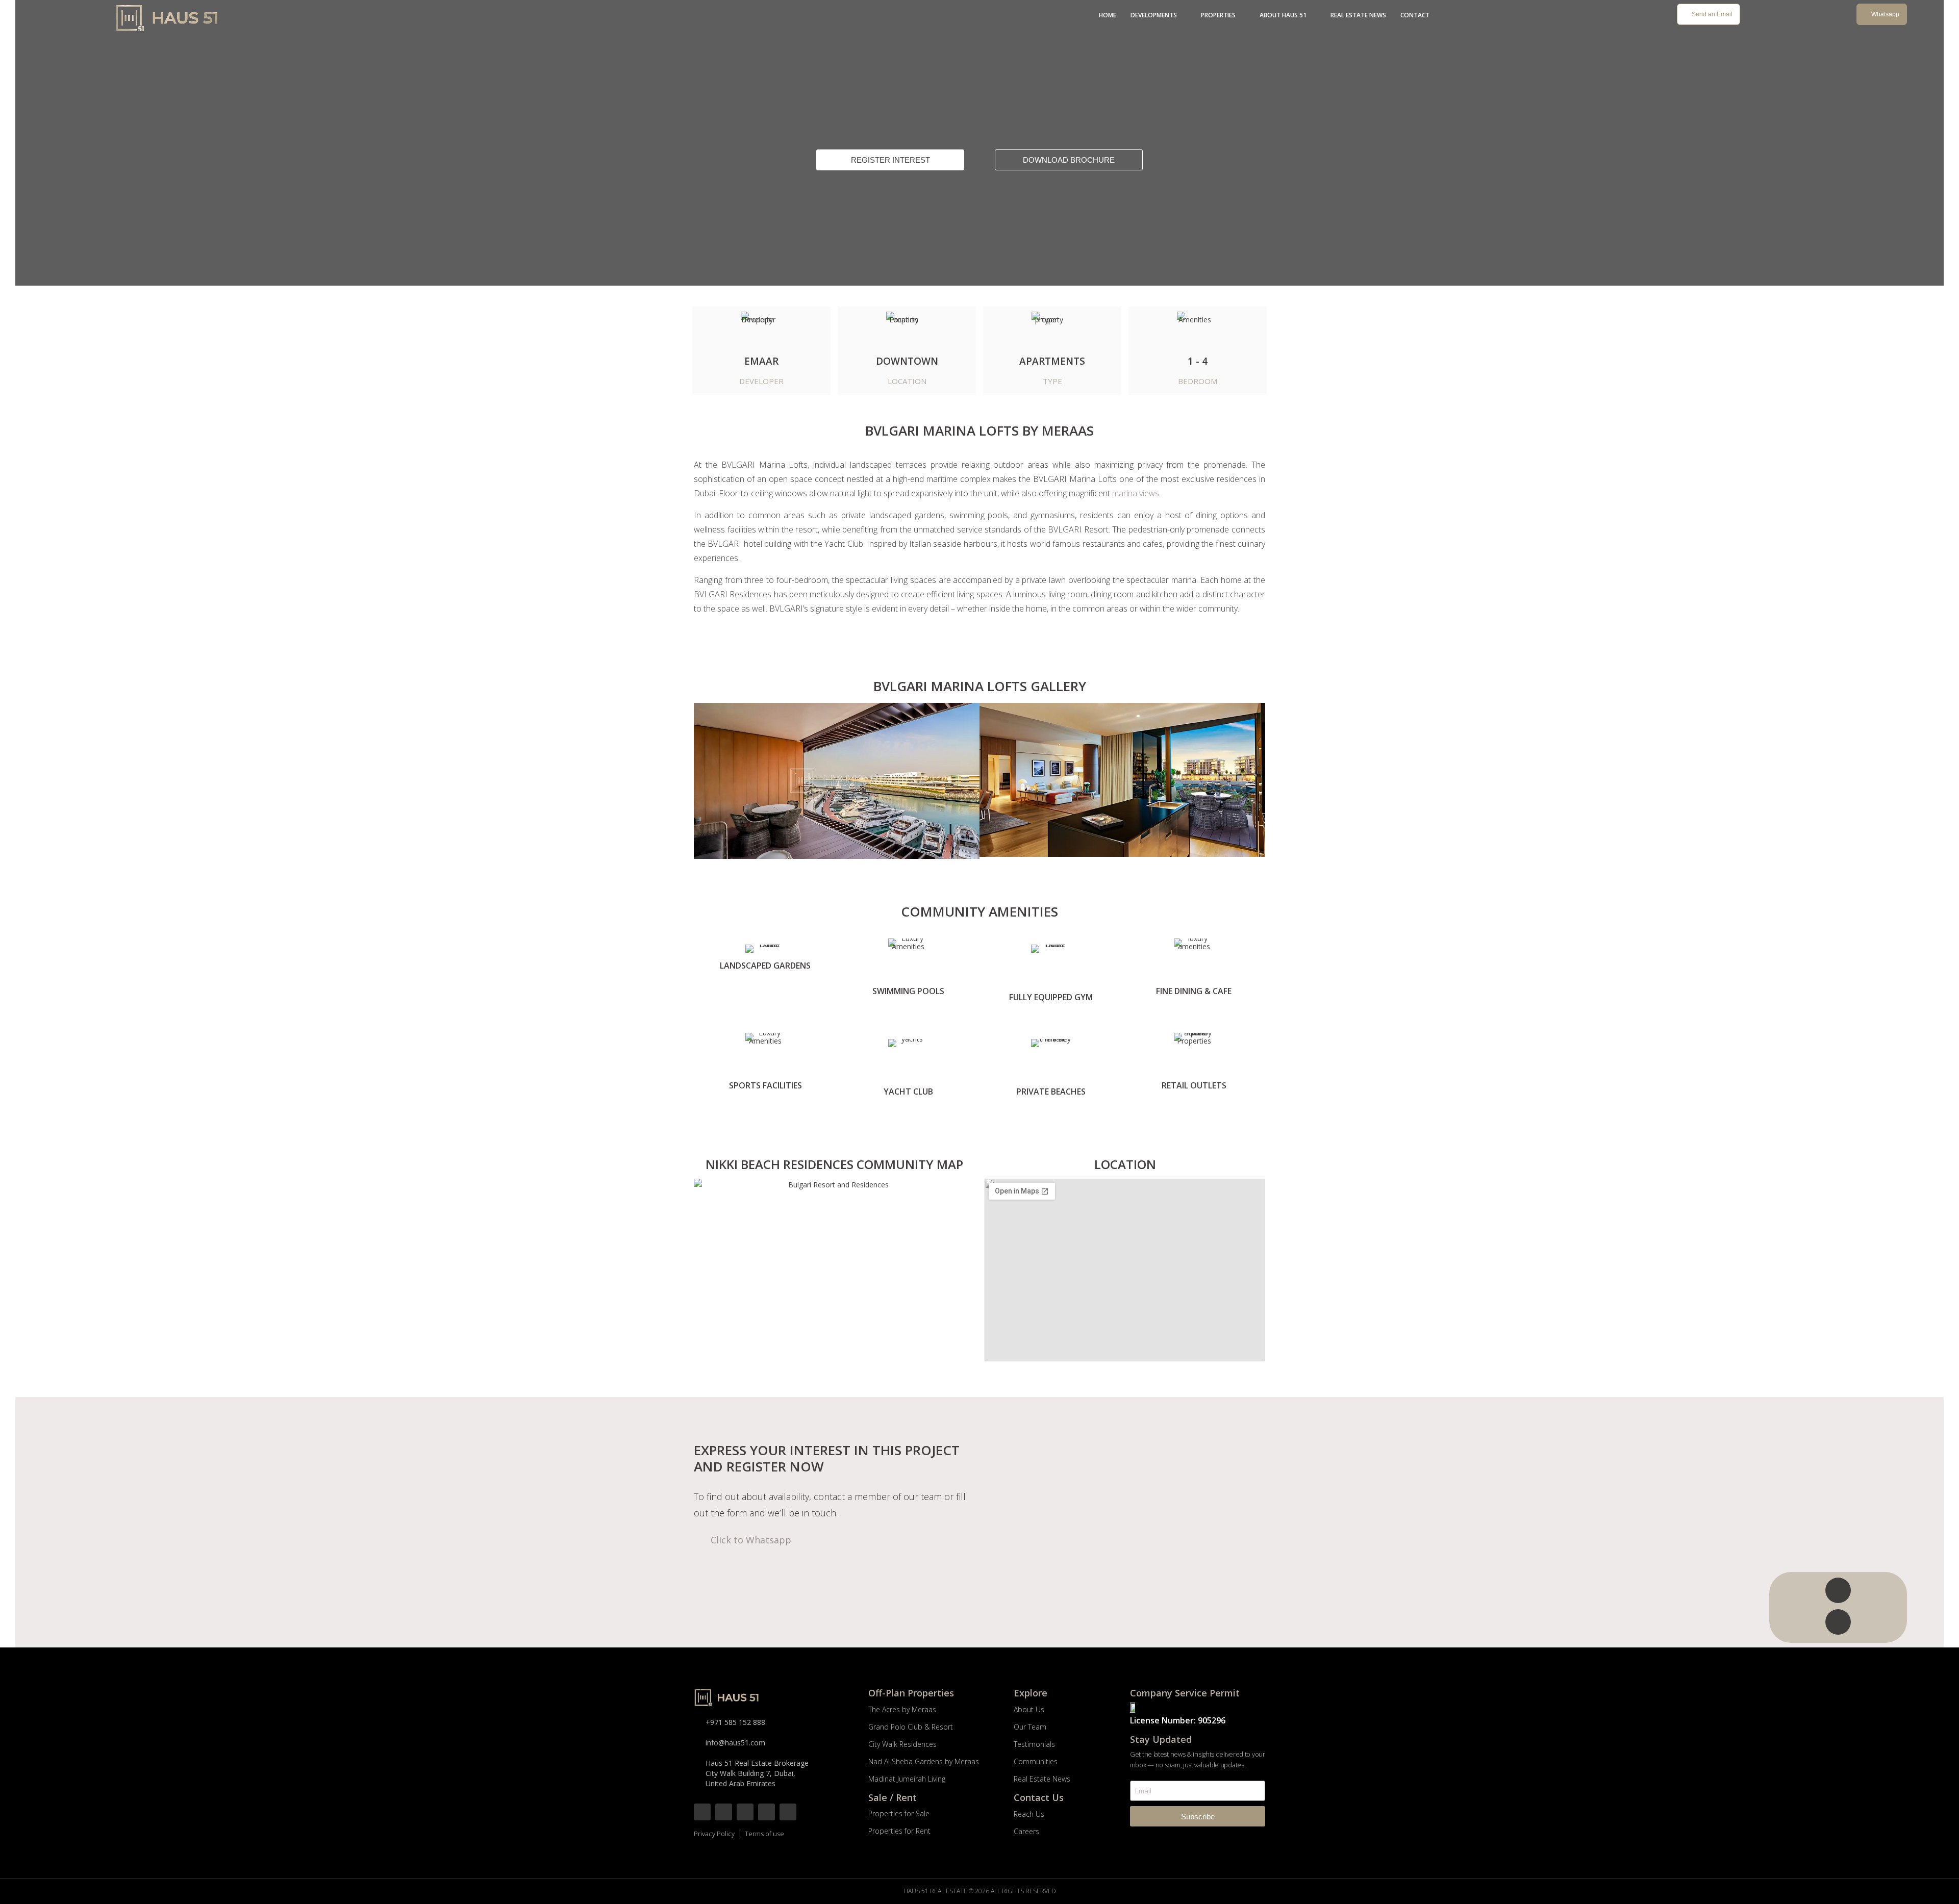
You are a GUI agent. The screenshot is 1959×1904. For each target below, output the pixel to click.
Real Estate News (1358, 15)
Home (1108, 15)
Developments (1154, 15)
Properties (1218, 15)
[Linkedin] (788, 1812)
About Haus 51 (1283, 15)
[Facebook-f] (702, 1812)
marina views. (1136, 493)
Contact (1415, 15)
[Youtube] (767, 1812)
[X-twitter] (745, 1812)
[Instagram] (724, 1812)
